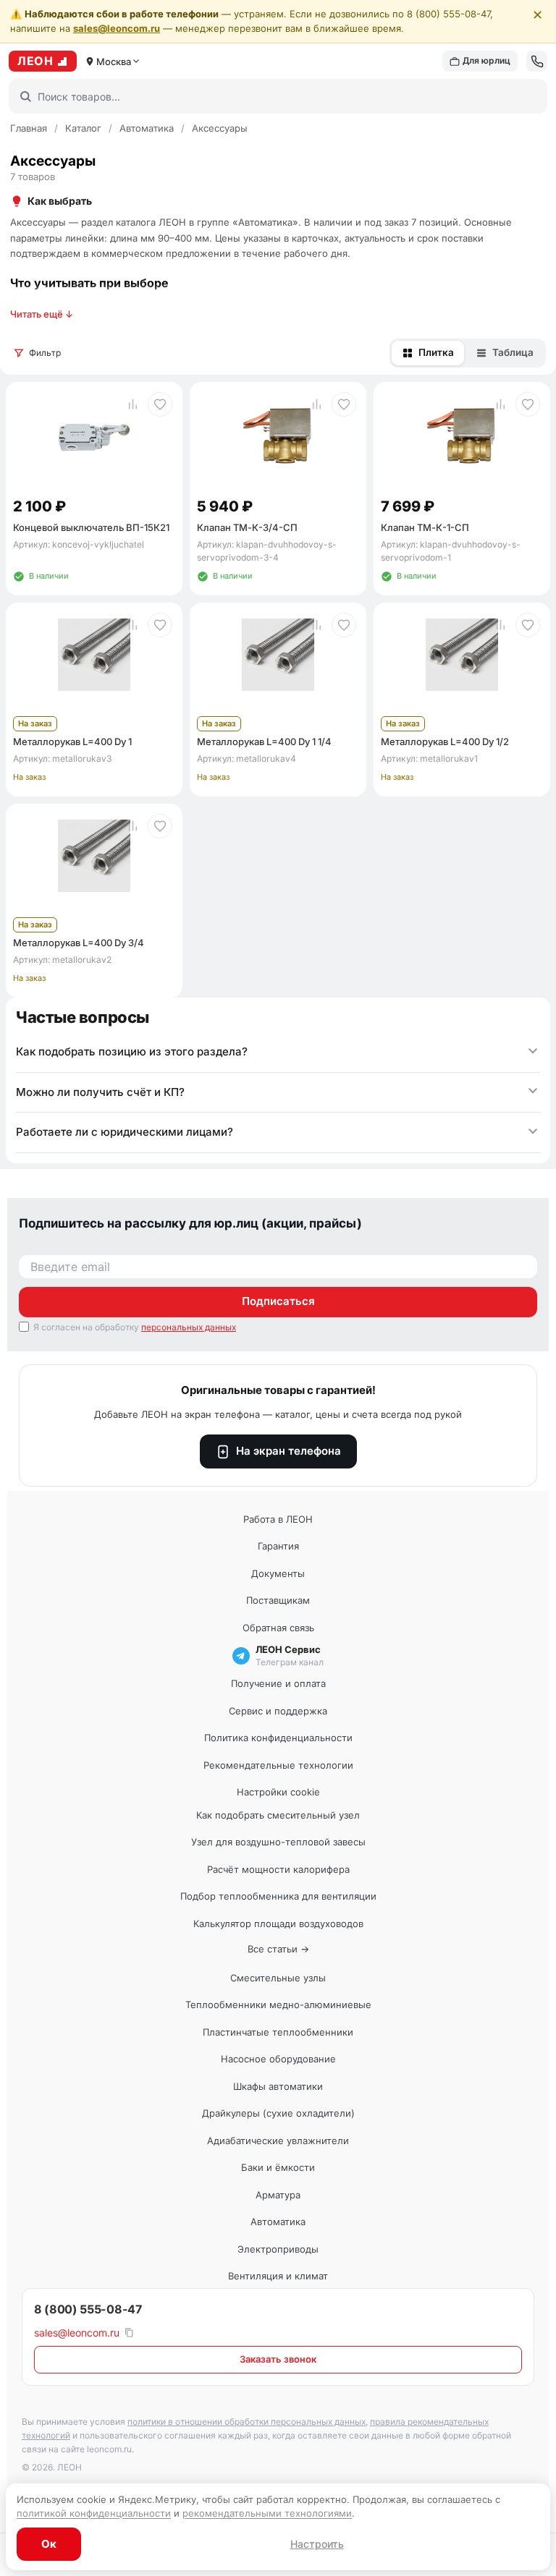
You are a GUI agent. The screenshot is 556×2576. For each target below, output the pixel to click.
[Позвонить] (537, 61)
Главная (29, 128)
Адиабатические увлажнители (278, 2141)
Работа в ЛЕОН (278, 1519)
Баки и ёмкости (278, 2167)
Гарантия (278, 1546)
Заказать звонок (278, 2359)
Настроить (317, 2544)
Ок (49, 2544)
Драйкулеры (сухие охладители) (278, 2113)
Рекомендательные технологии (278, 1765)
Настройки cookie (278, 1792)
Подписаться (278, 1301)
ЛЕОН (35, 61)
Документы (278, 1573)
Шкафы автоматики (278, 2086)
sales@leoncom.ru (117, 28)
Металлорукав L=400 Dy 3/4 (79, 943)
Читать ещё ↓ (42, 314)
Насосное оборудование (278, 2059)
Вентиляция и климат (278, 2276)
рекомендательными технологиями (267, 2513)
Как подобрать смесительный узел (278, 1815)
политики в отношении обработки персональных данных (247, 2422)
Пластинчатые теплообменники (278, 2032)
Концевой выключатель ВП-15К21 (91, 527)
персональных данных (189, 1327)
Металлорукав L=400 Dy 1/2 (445, 741)
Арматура (278, 2195)
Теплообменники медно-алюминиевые (278, 2005)
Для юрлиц (486, 60)
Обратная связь (278, 1628)
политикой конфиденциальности (94, 2513)
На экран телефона (288, 1451)
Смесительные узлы (278, 1978)
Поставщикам (278, 1600)
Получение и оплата (278, 1683)
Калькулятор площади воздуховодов (278, 1924)
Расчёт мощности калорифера (278, 1869)
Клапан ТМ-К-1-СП (425, 527)
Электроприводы (278, 2249)
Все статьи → (278, 1949)
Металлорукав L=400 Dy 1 (72, 741)
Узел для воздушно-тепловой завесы (278, 1842)
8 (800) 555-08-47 (88, 2309)
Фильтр (45, 353)
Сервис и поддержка (278, 1711)
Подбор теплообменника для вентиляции (278, 1896)
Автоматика (147, 128)
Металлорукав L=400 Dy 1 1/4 (264, 741)
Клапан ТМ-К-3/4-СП (247, 527)
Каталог (83, 128)
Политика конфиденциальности (278, 1738)
